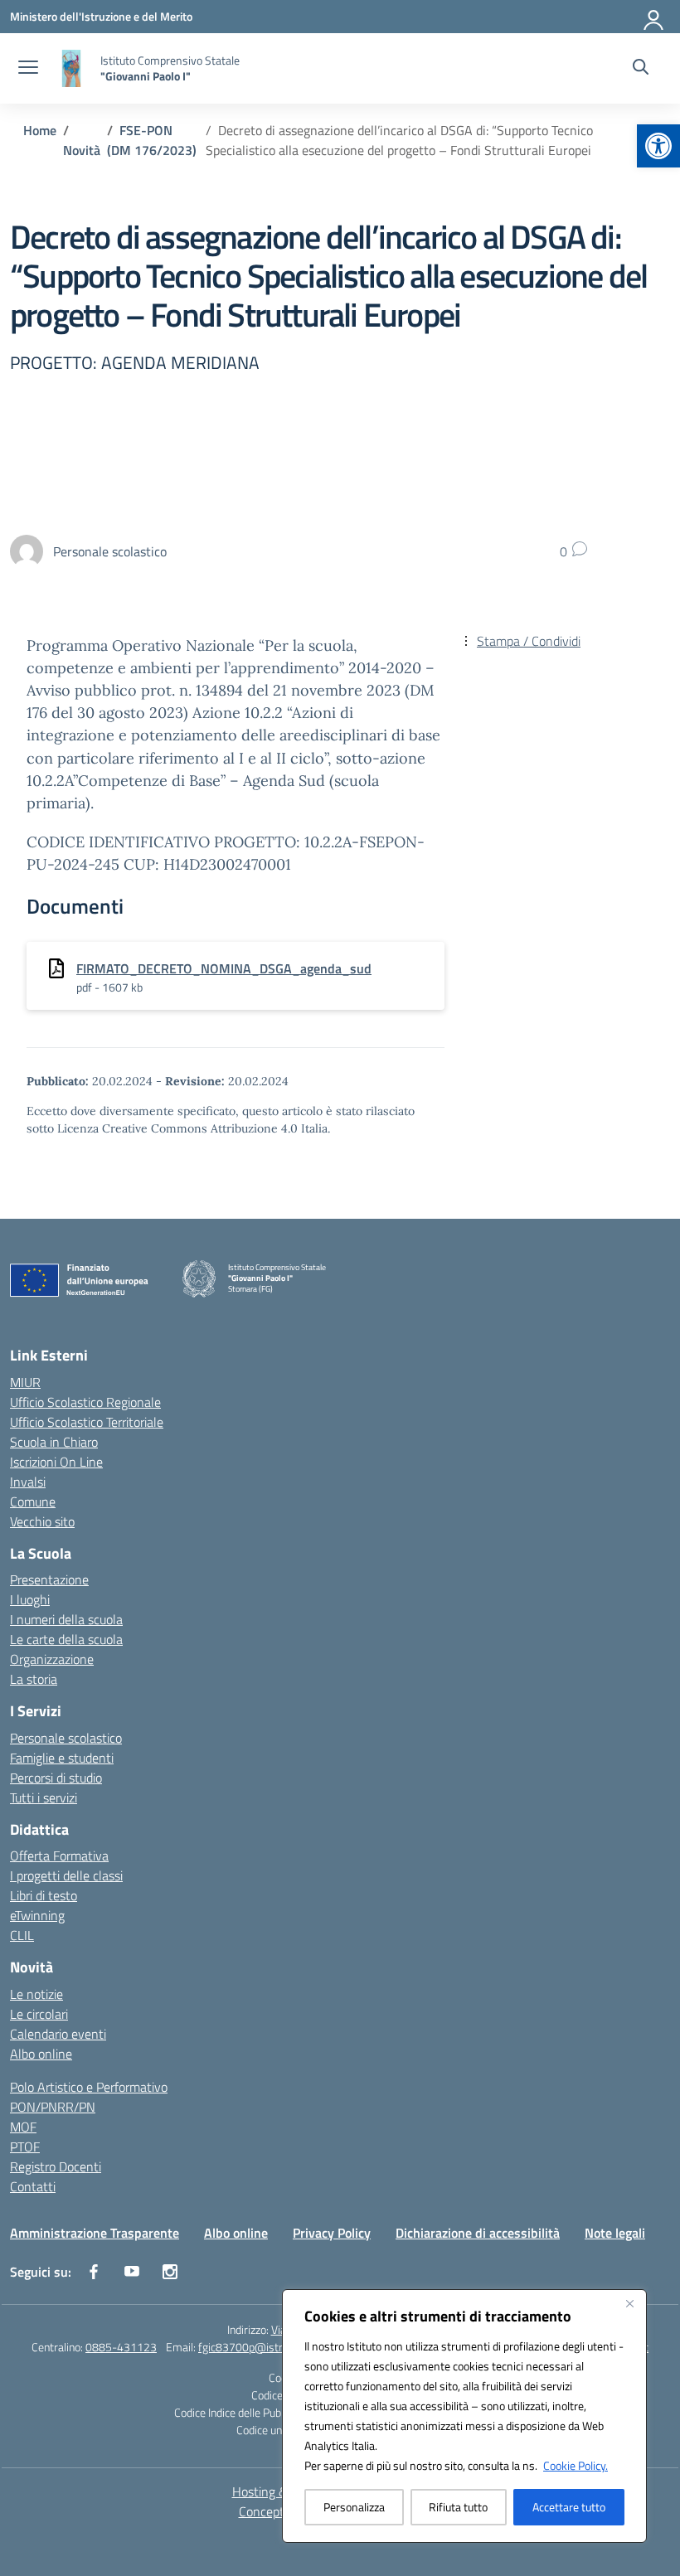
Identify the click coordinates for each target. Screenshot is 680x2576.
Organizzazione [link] (52, 1659)
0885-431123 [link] (121, 2347)
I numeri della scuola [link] (66, 1619)
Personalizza (354, 2507)
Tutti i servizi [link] (44, 1797)
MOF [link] (23, 2127)
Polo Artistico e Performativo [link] (89, 2087)
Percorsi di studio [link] (56, 1778)
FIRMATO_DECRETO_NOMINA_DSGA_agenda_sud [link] (224, 968)
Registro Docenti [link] (56, 2166)
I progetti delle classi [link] (66, 1875)
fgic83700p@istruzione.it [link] (260, 2347)
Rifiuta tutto (458, 2507)
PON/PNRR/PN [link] (53, 2107)
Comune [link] (33, 1501)
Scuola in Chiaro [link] (54, 1442)
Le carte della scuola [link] (66, 1639)
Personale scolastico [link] (66, 1738)
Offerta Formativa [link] (59, 1856)
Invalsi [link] (28, 1482)
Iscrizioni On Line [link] (56, 1462)
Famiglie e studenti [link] (62, 1758)
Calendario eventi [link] (58, 2034)
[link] (658, 146)
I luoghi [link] (30, 1599)
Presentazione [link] (49, 1579)
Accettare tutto (569, 2507)
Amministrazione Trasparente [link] (95, 2233)
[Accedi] (654, 17)
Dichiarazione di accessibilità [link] (478, 2233)
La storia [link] (34, 1679)
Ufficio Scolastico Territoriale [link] (87, 1422)
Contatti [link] (33, 2186)
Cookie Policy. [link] (576, 2465)
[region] (464, 2416)
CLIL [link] (22, 1935)
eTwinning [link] (37, 1915)
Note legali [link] (615, 2233)
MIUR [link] (25, 1382)
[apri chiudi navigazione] (28, 69)
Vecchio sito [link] (42, 1521)
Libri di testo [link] (44, 1895)
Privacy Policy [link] (332, 2233)
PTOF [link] (25, 2147)
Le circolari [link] (39, 2014)
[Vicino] (629, 2303)
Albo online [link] (41, 2054)
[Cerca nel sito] (641, 69)
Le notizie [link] (36, 1994)
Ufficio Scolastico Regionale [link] (85, 1402)
